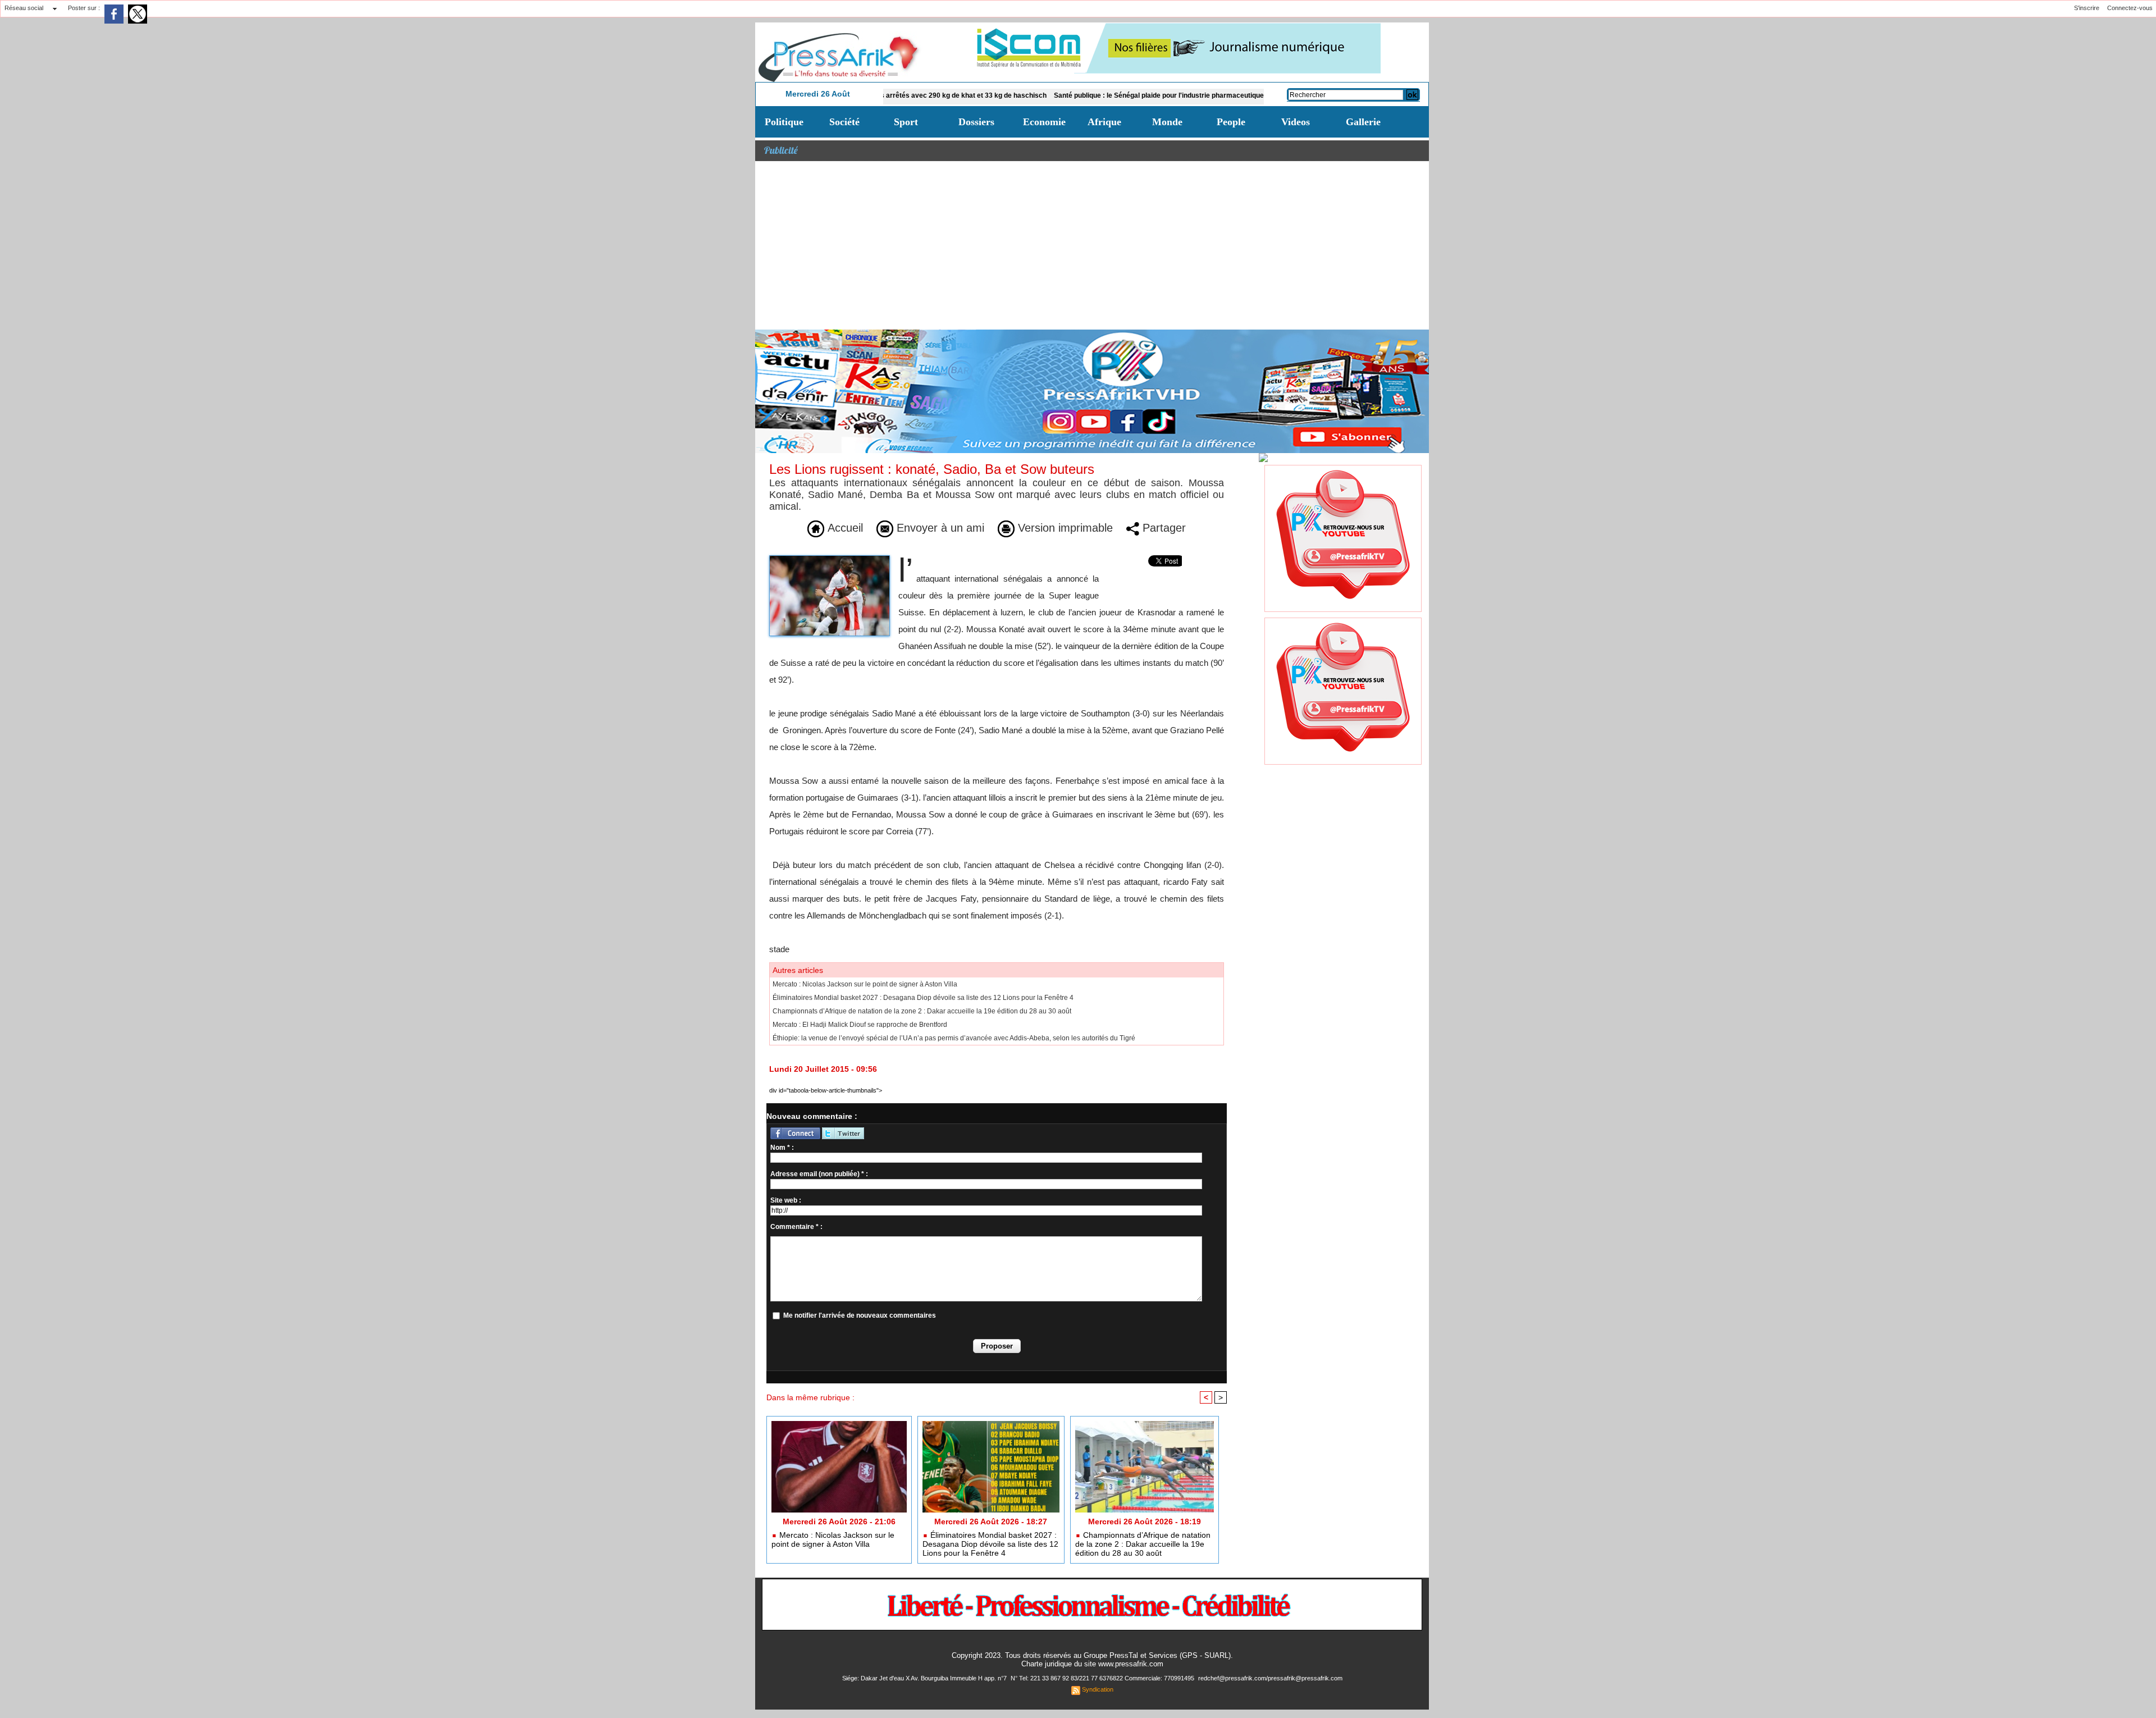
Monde (1167, 122)
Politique (784, 122)
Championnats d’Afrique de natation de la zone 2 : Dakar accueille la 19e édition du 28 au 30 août (922, 1011)
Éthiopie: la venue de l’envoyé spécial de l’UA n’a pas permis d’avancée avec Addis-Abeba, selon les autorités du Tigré (954, 1038)
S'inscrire (2087, 8)
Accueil (844, 528)
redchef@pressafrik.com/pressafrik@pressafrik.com (1270, 1678)
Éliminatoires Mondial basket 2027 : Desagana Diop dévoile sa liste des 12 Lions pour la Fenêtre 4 (923, 998)
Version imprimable (1064, 528)
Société (844, 122)
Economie (1044, 122)
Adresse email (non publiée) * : (819, 1174)
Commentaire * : (796, 1227)
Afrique (1104, 122)
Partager (1162, 528)
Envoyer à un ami (939, 528)
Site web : (786, 1200)
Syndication (1098, 1689)
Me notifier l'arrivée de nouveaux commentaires (860, 1315)
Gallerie (1363, 122)
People (1231, 122)
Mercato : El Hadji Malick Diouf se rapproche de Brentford (860, 1025)
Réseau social (24, 8)
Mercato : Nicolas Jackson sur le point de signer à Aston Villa (865, 984)
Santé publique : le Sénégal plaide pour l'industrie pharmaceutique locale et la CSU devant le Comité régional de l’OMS (1151, 95)
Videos (1296, 122)
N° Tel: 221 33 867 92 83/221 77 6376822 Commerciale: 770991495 (1103, 1678)
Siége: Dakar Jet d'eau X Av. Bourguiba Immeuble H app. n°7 (925, 1678)
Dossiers (976, 122)
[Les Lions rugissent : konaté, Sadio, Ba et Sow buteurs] (830, 559)
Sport (906, 122)
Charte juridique (1047, 1664)
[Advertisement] (1092, 245)
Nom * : (782, 1148)
